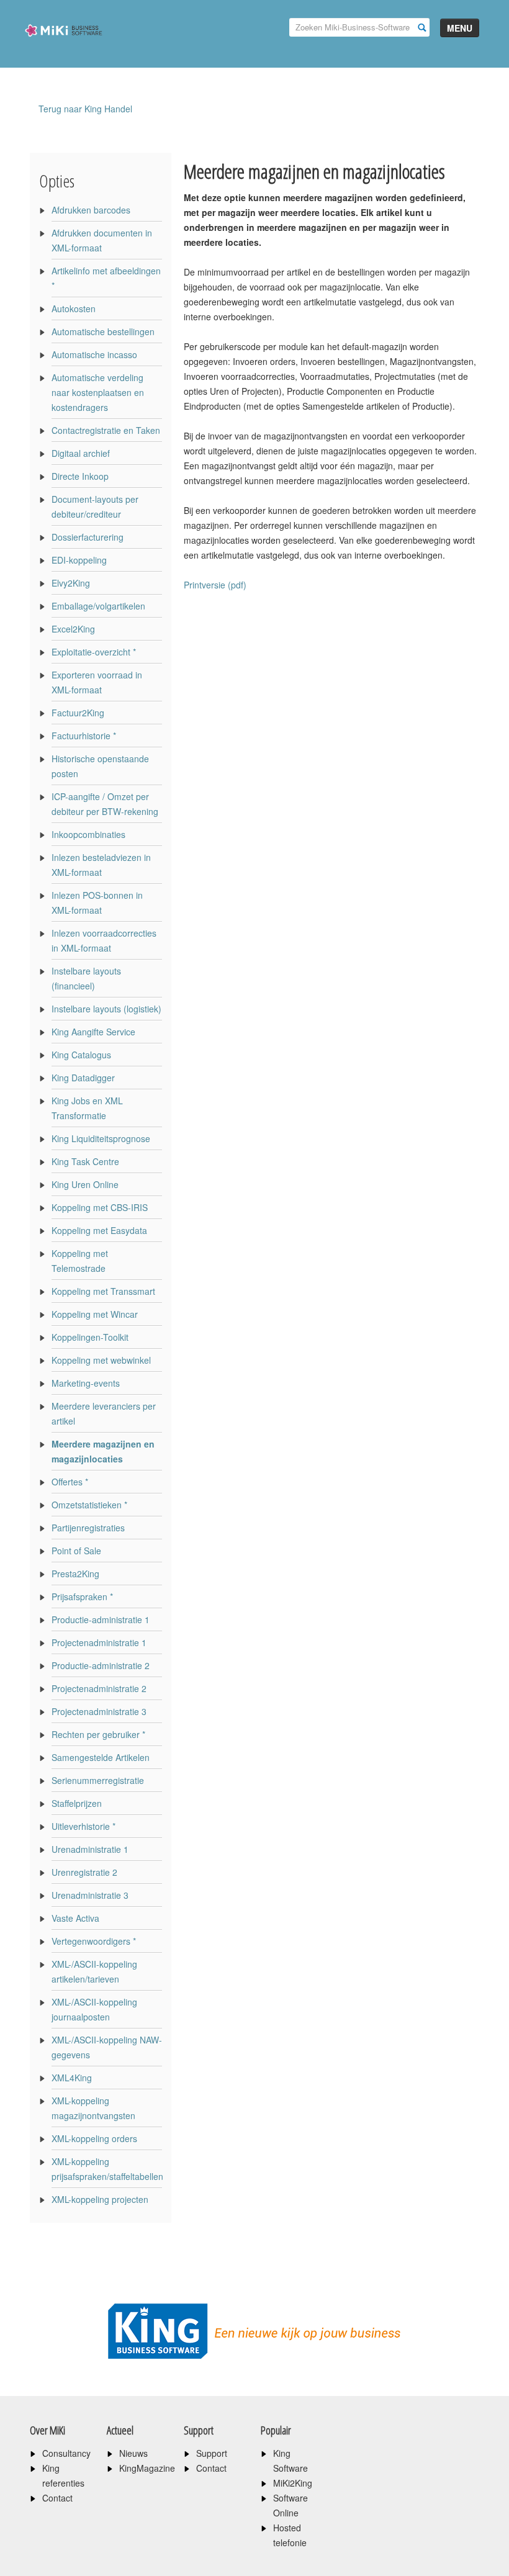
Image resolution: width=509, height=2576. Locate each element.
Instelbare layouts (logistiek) (106, 1009)
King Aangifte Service (93, 1032)
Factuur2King (78, 713)
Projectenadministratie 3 (99, 1711)
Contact (57, 2498)
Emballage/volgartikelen (98, 606)
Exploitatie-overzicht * (94, 652)
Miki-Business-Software (64, 52)
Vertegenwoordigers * (94, 1941)
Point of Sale (76, 1551)
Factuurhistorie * (84, 736)
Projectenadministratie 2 (99, 1688)
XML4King (72, 2078)
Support (212, 2453)
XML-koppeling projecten (100, 2199)
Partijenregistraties (88, 1528)
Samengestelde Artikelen (101, 1757)
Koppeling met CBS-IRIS (100, 1207)
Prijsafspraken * (82, 1596)
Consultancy (66, 2453)
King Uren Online (85, 1184)
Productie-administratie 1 (101, 1619)
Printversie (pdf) (215, 585)
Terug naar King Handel (85, 109)
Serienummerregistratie (98, 1780)
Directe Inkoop (80, 476)
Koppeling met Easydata (99, 1230)
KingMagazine (147, 2468)
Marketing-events (86, 1383)
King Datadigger (83, 1078)
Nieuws (133, 2453)
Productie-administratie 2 (101, 1665)
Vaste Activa (75, 1918)
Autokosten (74, 308)
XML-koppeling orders (94, 2138)
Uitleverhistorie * (83, 1826)
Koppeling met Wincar (95, 1314)
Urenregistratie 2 (84, 1872)
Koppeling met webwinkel (101, 1360)
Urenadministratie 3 (90, 1895)
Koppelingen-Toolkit (90, 1337)
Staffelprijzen (77, 1803)
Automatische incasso (94, 354)
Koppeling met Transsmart (103, 1291)
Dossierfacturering (88, 537)
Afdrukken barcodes (91, 210)
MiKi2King (293, 2483)
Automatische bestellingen (103, 331)
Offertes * (70, 1482)
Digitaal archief (81, 453)
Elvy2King (71, 583)
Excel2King (73, 629)
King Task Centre (85, 1161)
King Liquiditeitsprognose (101, 1138)
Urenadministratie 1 (90, 1849)
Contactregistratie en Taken (106, 430)
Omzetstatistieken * (89, 1505)
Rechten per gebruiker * (98, 1734)
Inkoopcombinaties (88, 834)
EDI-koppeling (79, 560)
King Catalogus (81, 1055)
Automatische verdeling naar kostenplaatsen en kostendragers (98, 392)
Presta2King (75, 1574)
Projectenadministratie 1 (99, 1642)
